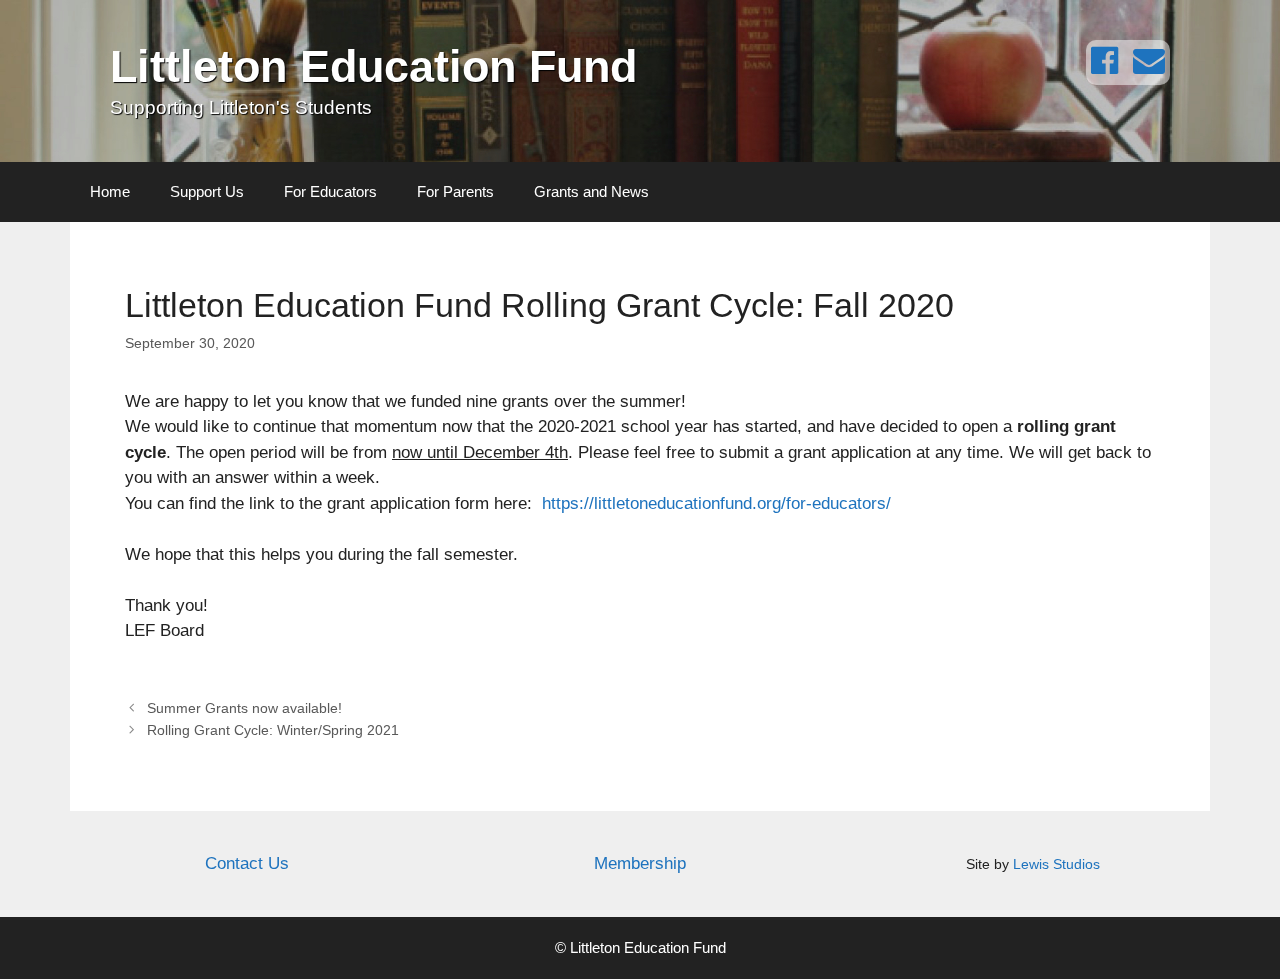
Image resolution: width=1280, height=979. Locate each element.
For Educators (330, 191)
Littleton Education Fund (373, 66)
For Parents (455, 191)
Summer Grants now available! (244, 708)
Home (110, 191)
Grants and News (591, 191)
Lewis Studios (1056, 864)
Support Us (207, 191)
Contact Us (247, 863)
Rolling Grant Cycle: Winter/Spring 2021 (273, 730)
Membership (640, 863)
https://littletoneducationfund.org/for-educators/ (716, 503)
